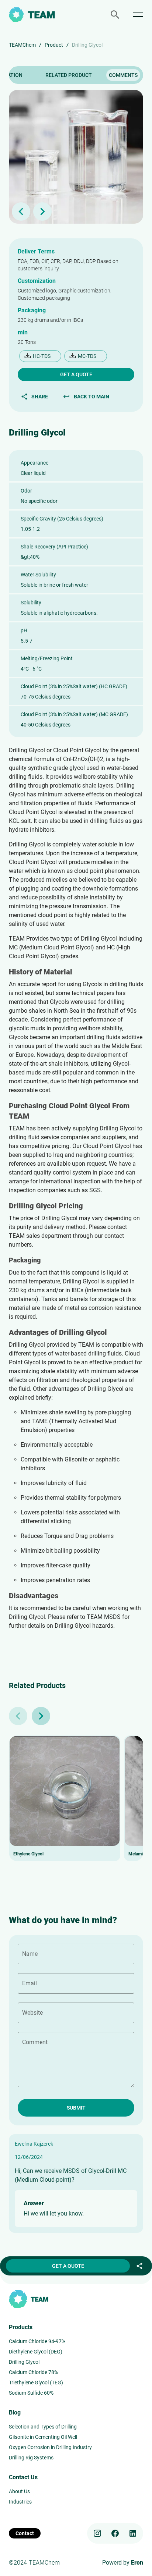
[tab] (69, 75)
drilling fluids (107, 821)
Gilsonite (76, 1459)
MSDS (112, 1617)
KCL (14, 821)
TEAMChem (22, 45)
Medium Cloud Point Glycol (56, 947)
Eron (137, 2563)
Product (54, 45)
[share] (139, 2266)
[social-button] (97, 2533)
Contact (25, 2533)
